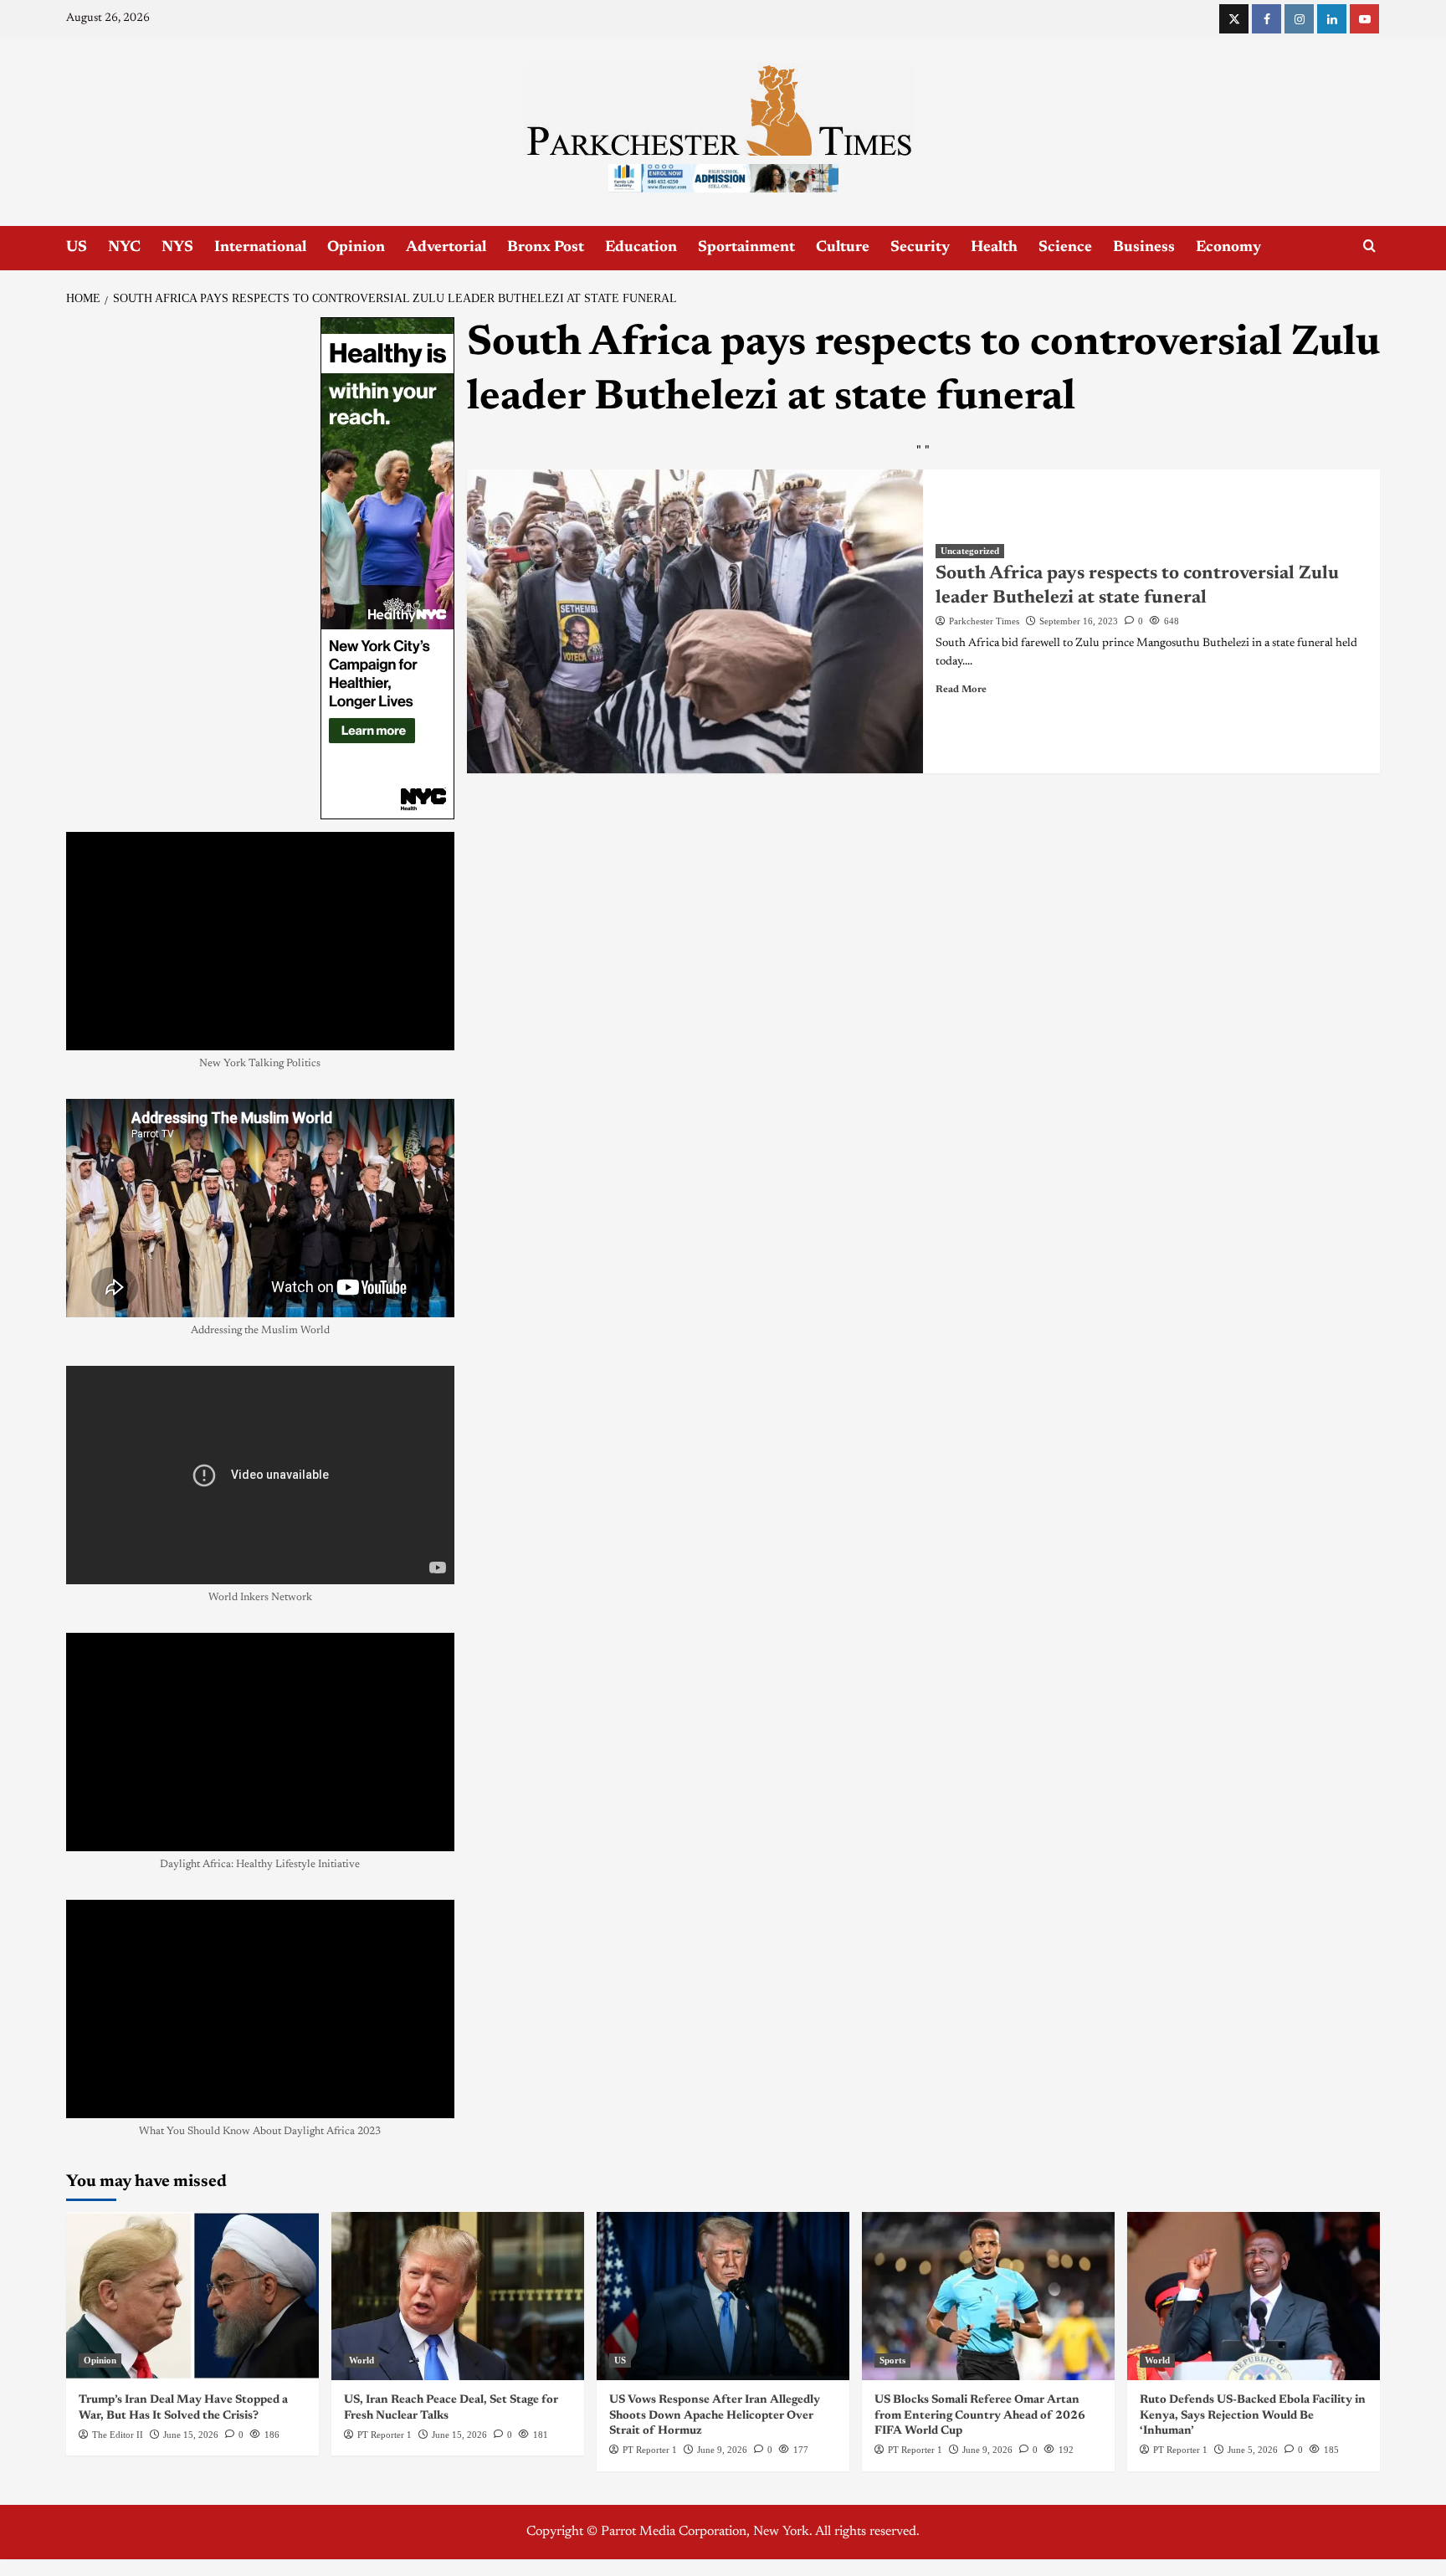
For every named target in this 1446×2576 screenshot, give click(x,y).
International (260, 248)
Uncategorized (970, 551)
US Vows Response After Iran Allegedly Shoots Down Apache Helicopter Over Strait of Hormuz (715, 2415)
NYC (124, 248)
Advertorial (446, 248)
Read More (961, 690)
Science (1065, 248)
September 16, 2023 (1079, 621)
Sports (892, 2360)
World (361, 2360)
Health (994, 248)
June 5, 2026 (1253, 2450)
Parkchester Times (984, 621)
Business (1144, 248)
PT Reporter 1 (385, 2435)
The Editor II (118, 2435)
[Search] (1369, 246)
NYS (177, 248)
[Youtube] (1364, 19)
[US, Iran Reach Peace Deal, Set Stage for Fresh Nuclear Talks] (458, 2296)
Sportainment (746, 248)
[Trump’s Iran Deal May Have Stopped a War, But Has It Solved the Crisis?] (192, 2296)
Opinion (356, 248)
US (77, 248)
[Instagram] (1299, 19)
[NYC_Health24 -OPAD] (387, 567)
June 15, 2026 (191, 2435)
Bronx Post (546, 248)
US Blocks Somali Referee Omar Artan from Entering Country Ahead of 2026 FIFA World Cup (980, 2415)
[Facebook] (1267, 19)
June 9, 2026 (722, 2450)
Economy (1228, 248)
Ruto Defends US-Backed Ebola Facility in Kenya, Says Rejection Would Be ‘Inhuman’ (1253, 2415)
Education (641, 248)
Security (920, 248)
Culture (843, 248)
